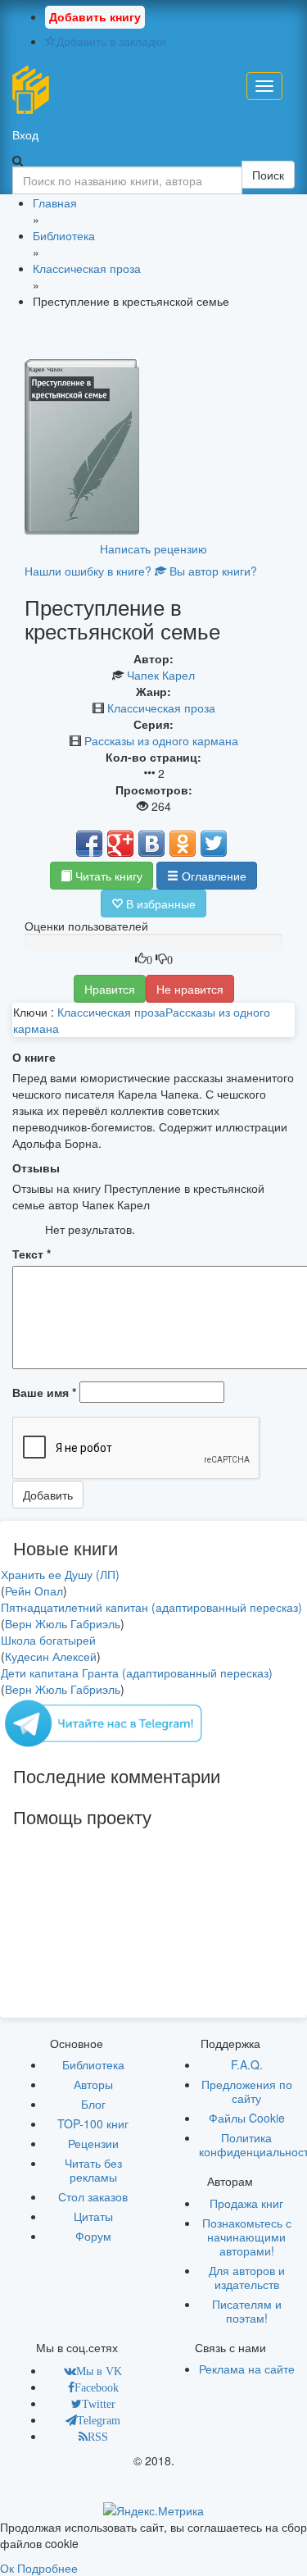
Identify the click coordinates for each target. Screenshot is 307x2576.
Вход (25, 134)
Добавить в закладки (111, 41)
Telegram (99, 2420)
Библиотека (93, 2064)
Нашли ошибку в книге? (88, 571)
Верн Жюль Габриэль (63, 1623)
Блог (93, 2104)
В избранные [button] (159, 903)
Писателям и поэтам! (247, 2311)
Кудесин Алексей (51, 1656)
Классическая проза (161, 708)
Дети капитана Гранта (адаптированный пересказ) (137, 1673)
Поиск (268, 175)
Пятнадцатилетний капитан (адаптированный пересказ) (151, 1607)
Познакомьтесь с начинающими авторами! (247, 2237)
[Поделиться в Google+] (120, 844)
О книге (34, 1057)
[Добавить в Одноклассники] (183, 844)
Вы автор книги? (212, 571)
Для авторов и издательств (247, 2277)
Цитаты (93, 2216)
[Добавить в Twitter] (214, 844)
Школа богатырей (48, 1640)
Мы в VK (99, 2371)
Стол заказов (93, 2196)
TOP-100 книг (93, 2123)
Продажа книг (246, 2203)
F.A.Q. (247, 2064)
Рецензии (93, 2143)
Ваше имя (44, 1392)
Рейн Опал (34, 1591)
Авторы (93, 2084)
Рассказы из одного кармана (161, 740)
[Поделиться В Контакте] (151, 844)
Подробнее (47, 2568)
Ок (7, 2568)
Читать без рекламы (93, 2170)
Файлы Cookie (247, 2118)
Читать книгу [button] (107, 876)
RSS (98, 2437)
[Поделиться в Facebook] (89, 844)
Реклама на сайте (247, 2369)
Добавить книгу (95, 16)
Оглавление (212, 876)
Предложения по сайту (247, 2091)
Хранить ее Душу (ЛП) (60, 1574)
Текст (32, 1254)
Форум (93, 2236)
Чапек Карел (161, 675)
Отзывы (36, 1167)
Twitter (99, 2404)
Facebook (97, 2387)
